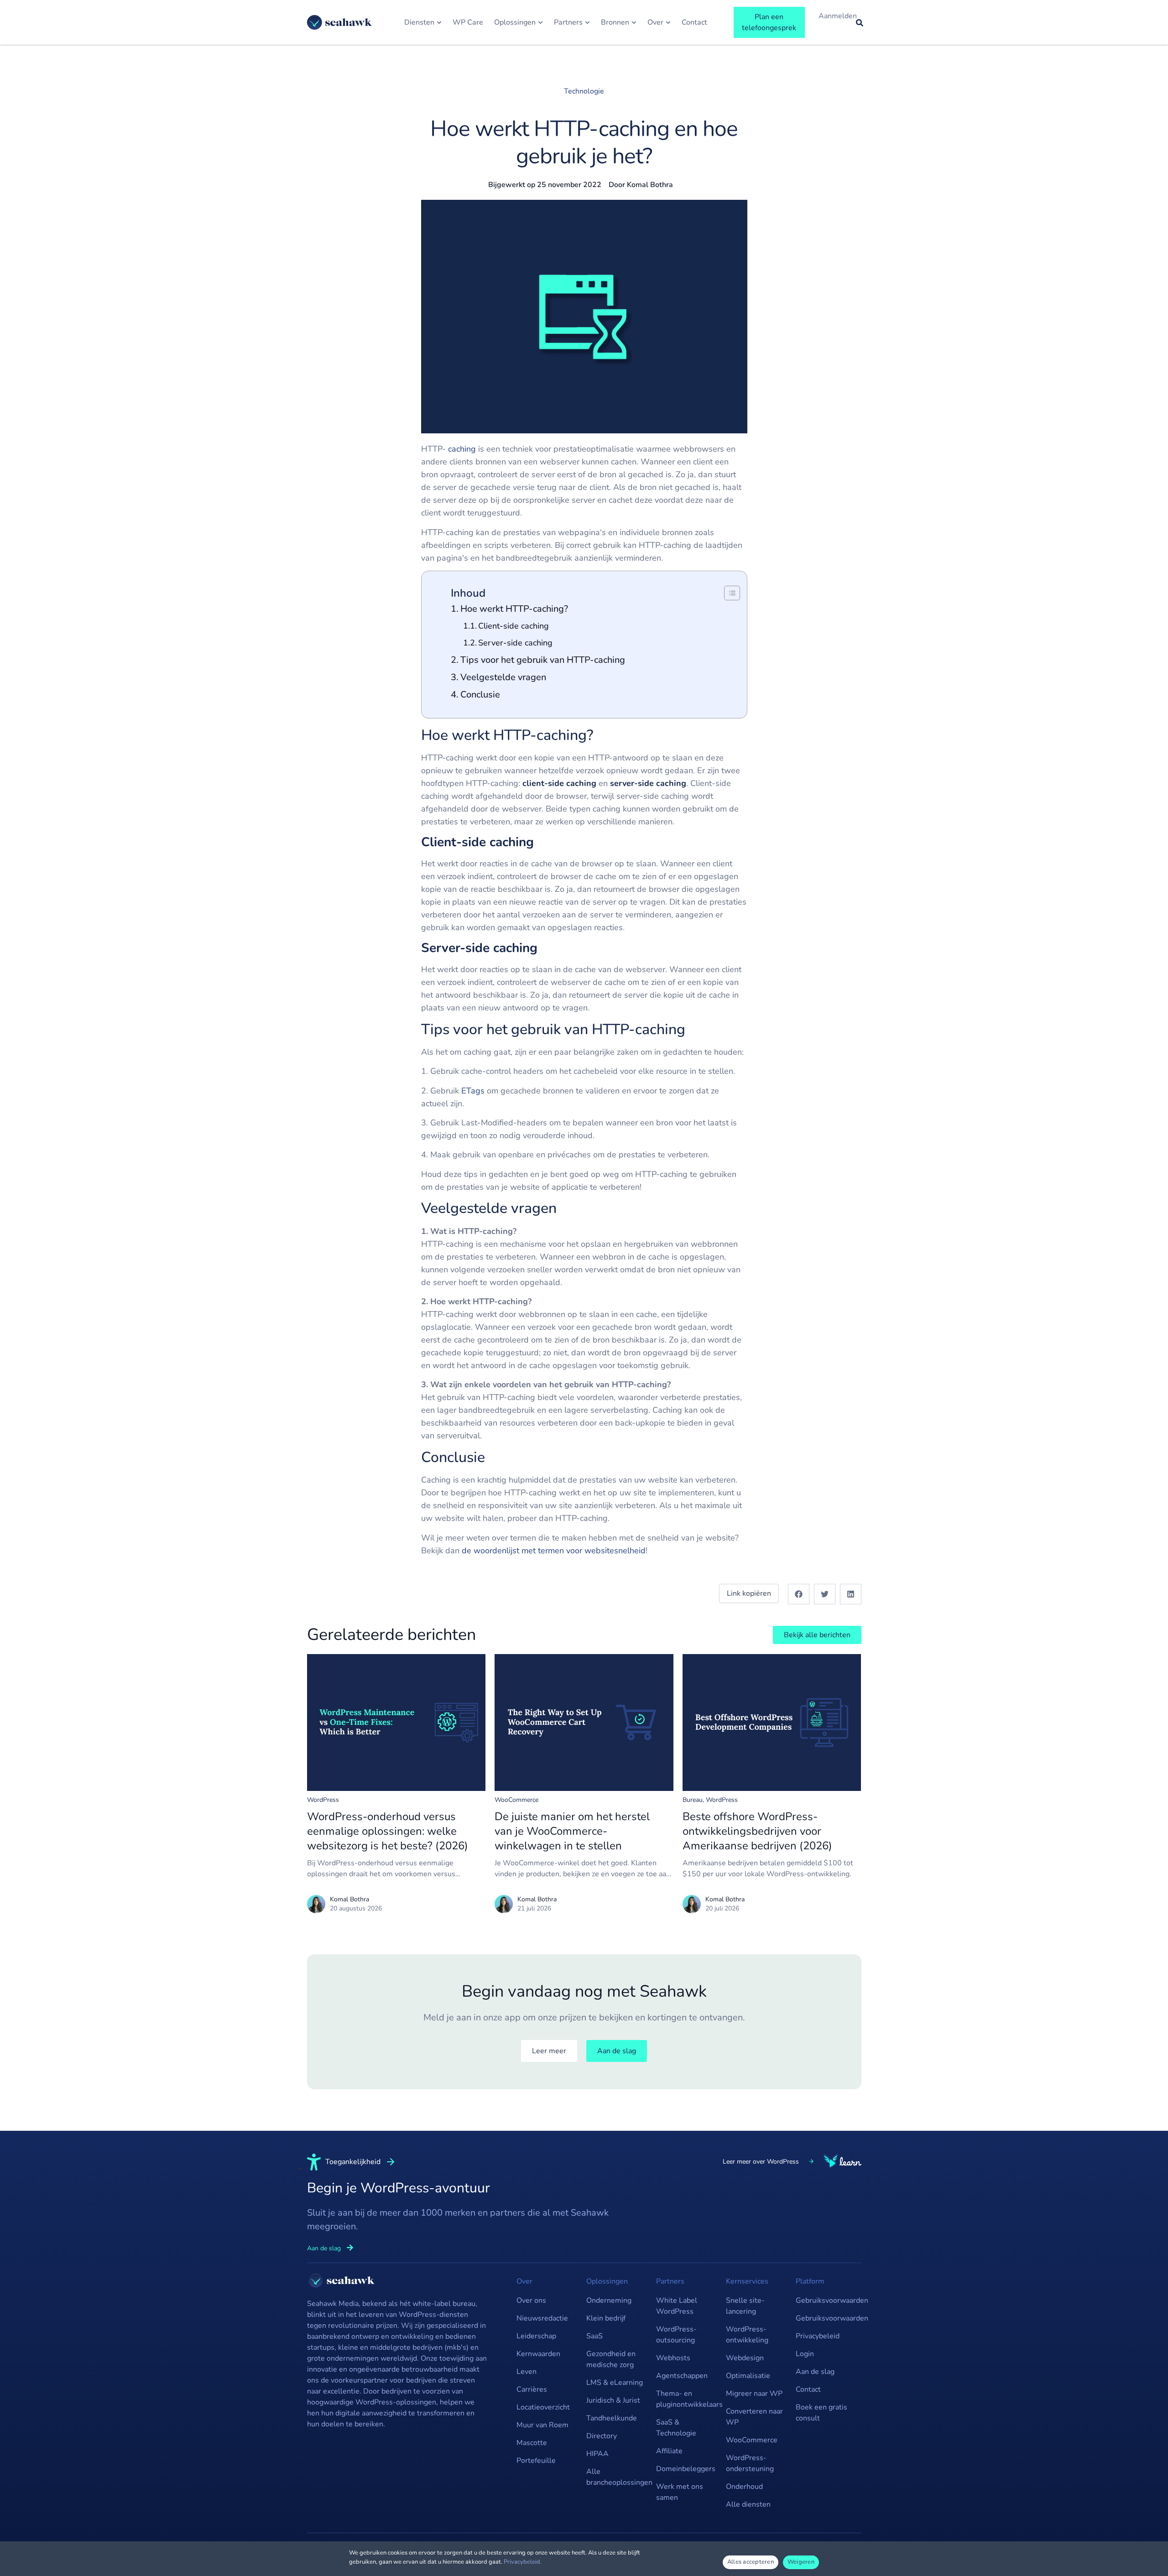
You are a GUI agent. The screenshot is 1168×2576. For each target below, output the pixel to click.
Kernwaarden (538, 2354)
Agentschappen (682, 2376)
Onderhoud (744, 2487)
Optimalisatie (748, 2376)
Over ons (531, 2300)
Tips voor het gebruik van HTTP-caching (543, 660)
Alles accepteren (751, 2562)
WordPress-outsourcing (676, 2335)
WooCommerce (516, 1800)
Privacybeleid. (523, 2562)
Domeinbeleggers (686, 2469)
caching (462, 449)
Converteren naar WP (754, 2417)
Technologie (584, 91)
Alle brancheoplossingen (617, 2477)
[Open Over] (668, 22)
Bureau (693, 1800)
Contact (808, 2389)
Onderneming (609, 2300)
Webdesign (745, 2358)
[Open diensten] (439, 22)
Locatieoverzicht (543, 2407)
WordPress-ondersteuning (750, 2463)
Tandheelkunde (612, 2418)
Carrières (532, 2389)
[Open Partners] (587, 22)
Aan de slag (815, 2372)
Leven (527, 2372)
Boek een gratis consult (821, 2413)
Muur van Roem (542, 2425)
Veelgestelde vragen (503, 677)
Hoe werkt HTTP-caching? (514, 609)
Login (805, 2354)
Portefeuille (536, 2461)
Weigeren (801, 2562)
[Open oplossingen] (540, 22)
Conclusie (480, 695)
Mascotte (532, 2443)
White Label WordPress (677, 2306)
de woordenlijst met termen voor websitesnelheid (554, 1551)
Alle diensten (748, 2504)
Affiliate (669, 2451)
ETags (473, 1091)
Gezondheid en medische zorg (611, 2359)
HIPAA (597, 2454)
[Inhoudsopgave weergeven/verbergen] (727, 593)
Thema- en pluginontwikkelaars (686, 2399)
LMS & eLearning (615, 2383)
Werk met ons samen (680, 2492)
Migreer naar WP (754, 2394)
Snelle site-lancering (745, 2306)
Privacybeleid (818, 2336)
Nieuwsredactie (542, 2318)
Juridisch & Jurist (613, 2400)
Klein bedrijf (606, 2318)
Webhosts (673, 2358)
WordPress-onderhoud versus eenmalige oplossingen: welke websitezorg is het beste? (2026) (388, 1831)
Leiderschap (536, 2336)
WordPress (323, 1800)
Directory (602, 2436)
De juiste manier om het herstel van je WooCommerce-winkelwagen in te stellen (572, 1831)
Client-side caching (515, 626)
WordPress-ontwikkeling (747, 2335)
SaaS (594, 2336)
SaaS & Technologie (676, 2428)
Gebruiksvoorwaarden (826, 2300)
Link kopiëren (749, 1593)
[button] (799, 1594)
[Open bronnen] (634, 22)
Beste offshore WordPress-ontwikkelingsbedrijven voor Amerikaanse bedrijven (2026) (757, 1831)
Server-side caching (516, 643)
